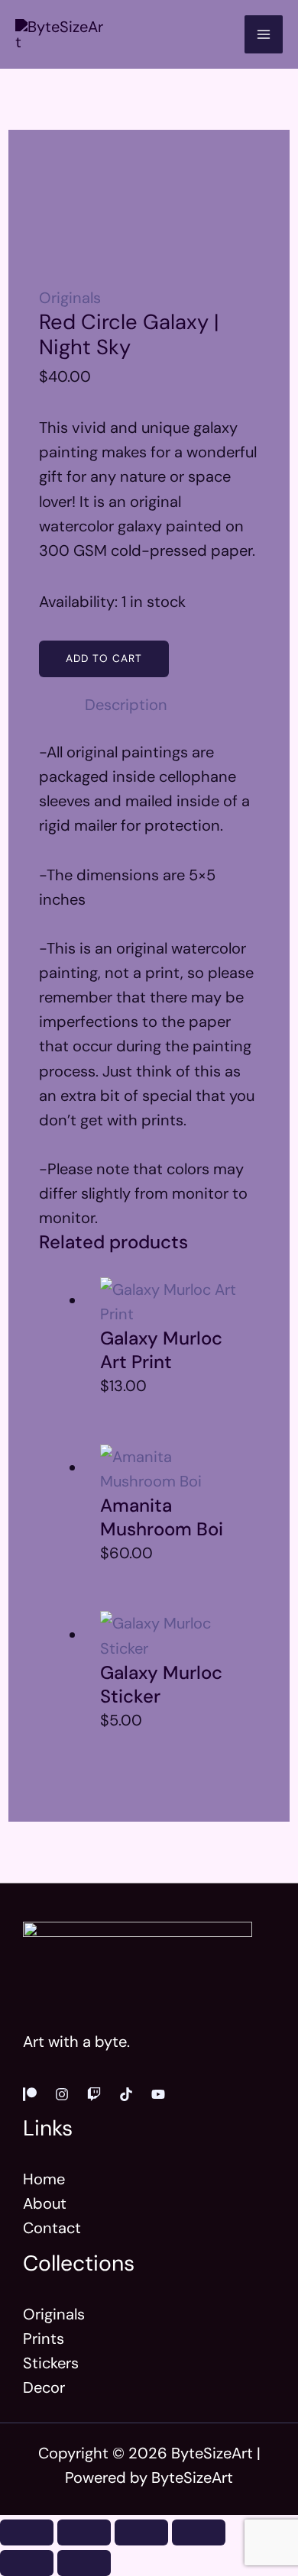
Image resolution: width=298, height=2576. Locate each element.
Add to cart (104, 658)
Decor (44, 2387)
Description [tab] (126, 705)
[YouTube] (158, 2094)
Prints (44, 2339)
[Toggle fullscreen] (84, 2532)
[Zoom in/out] (27, 2532)
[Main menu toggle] (264, 34)
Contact (52, 2228)
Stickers (51, 2363)
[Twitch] (94, 2094)
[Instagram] (62, 2094)
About (45, 2203)
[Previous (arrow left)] (27, 2563)
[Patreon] (30, 2094)
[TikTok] (126, 2094)
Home (44, 2179)
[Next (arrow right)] (84, 2563)
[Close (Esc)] (199, 2532)
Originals (70, 298)
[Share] (141, 2532)
